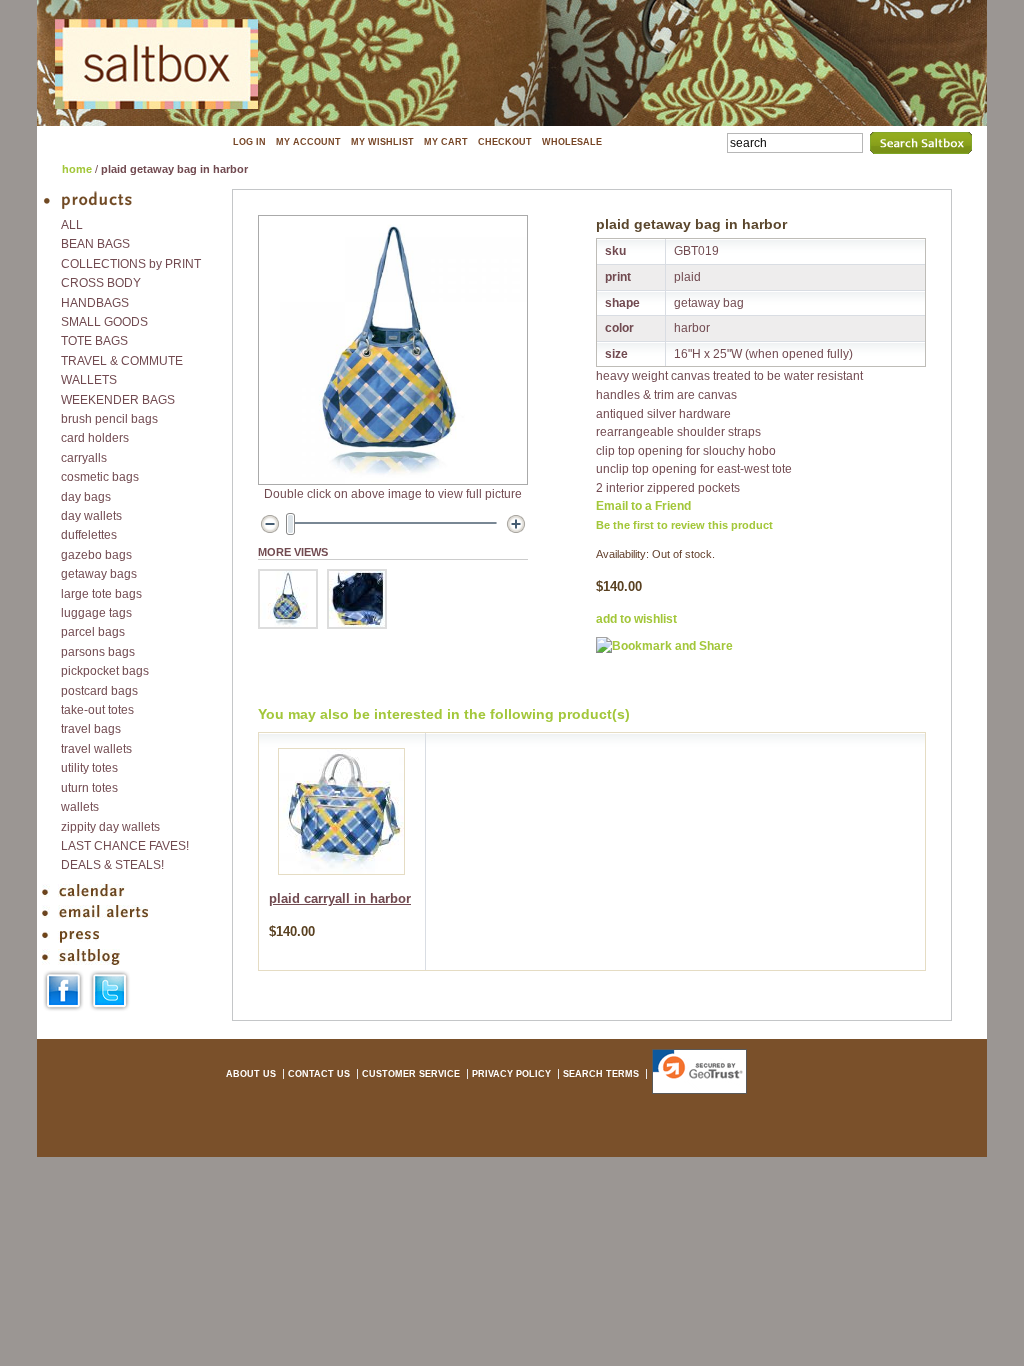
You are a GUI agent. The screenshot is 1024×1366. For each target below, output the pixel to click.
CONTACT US (319, 1074)
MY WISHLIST (382, 142)
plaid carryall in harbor (340, 899)
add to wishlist (636, 619)
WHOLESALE (572, 142)
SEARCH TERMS (601, 1074)
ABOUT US (251, 1074)
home (77, 169)
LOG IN (249, 142)
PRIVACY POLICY (511, 1074)
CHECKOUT (505, 142)
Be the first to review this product (684, 525)
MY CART (446, 142)
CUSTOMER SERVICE (411, 1074)
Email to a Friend (643, 506)
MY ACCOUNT (308, 142)
